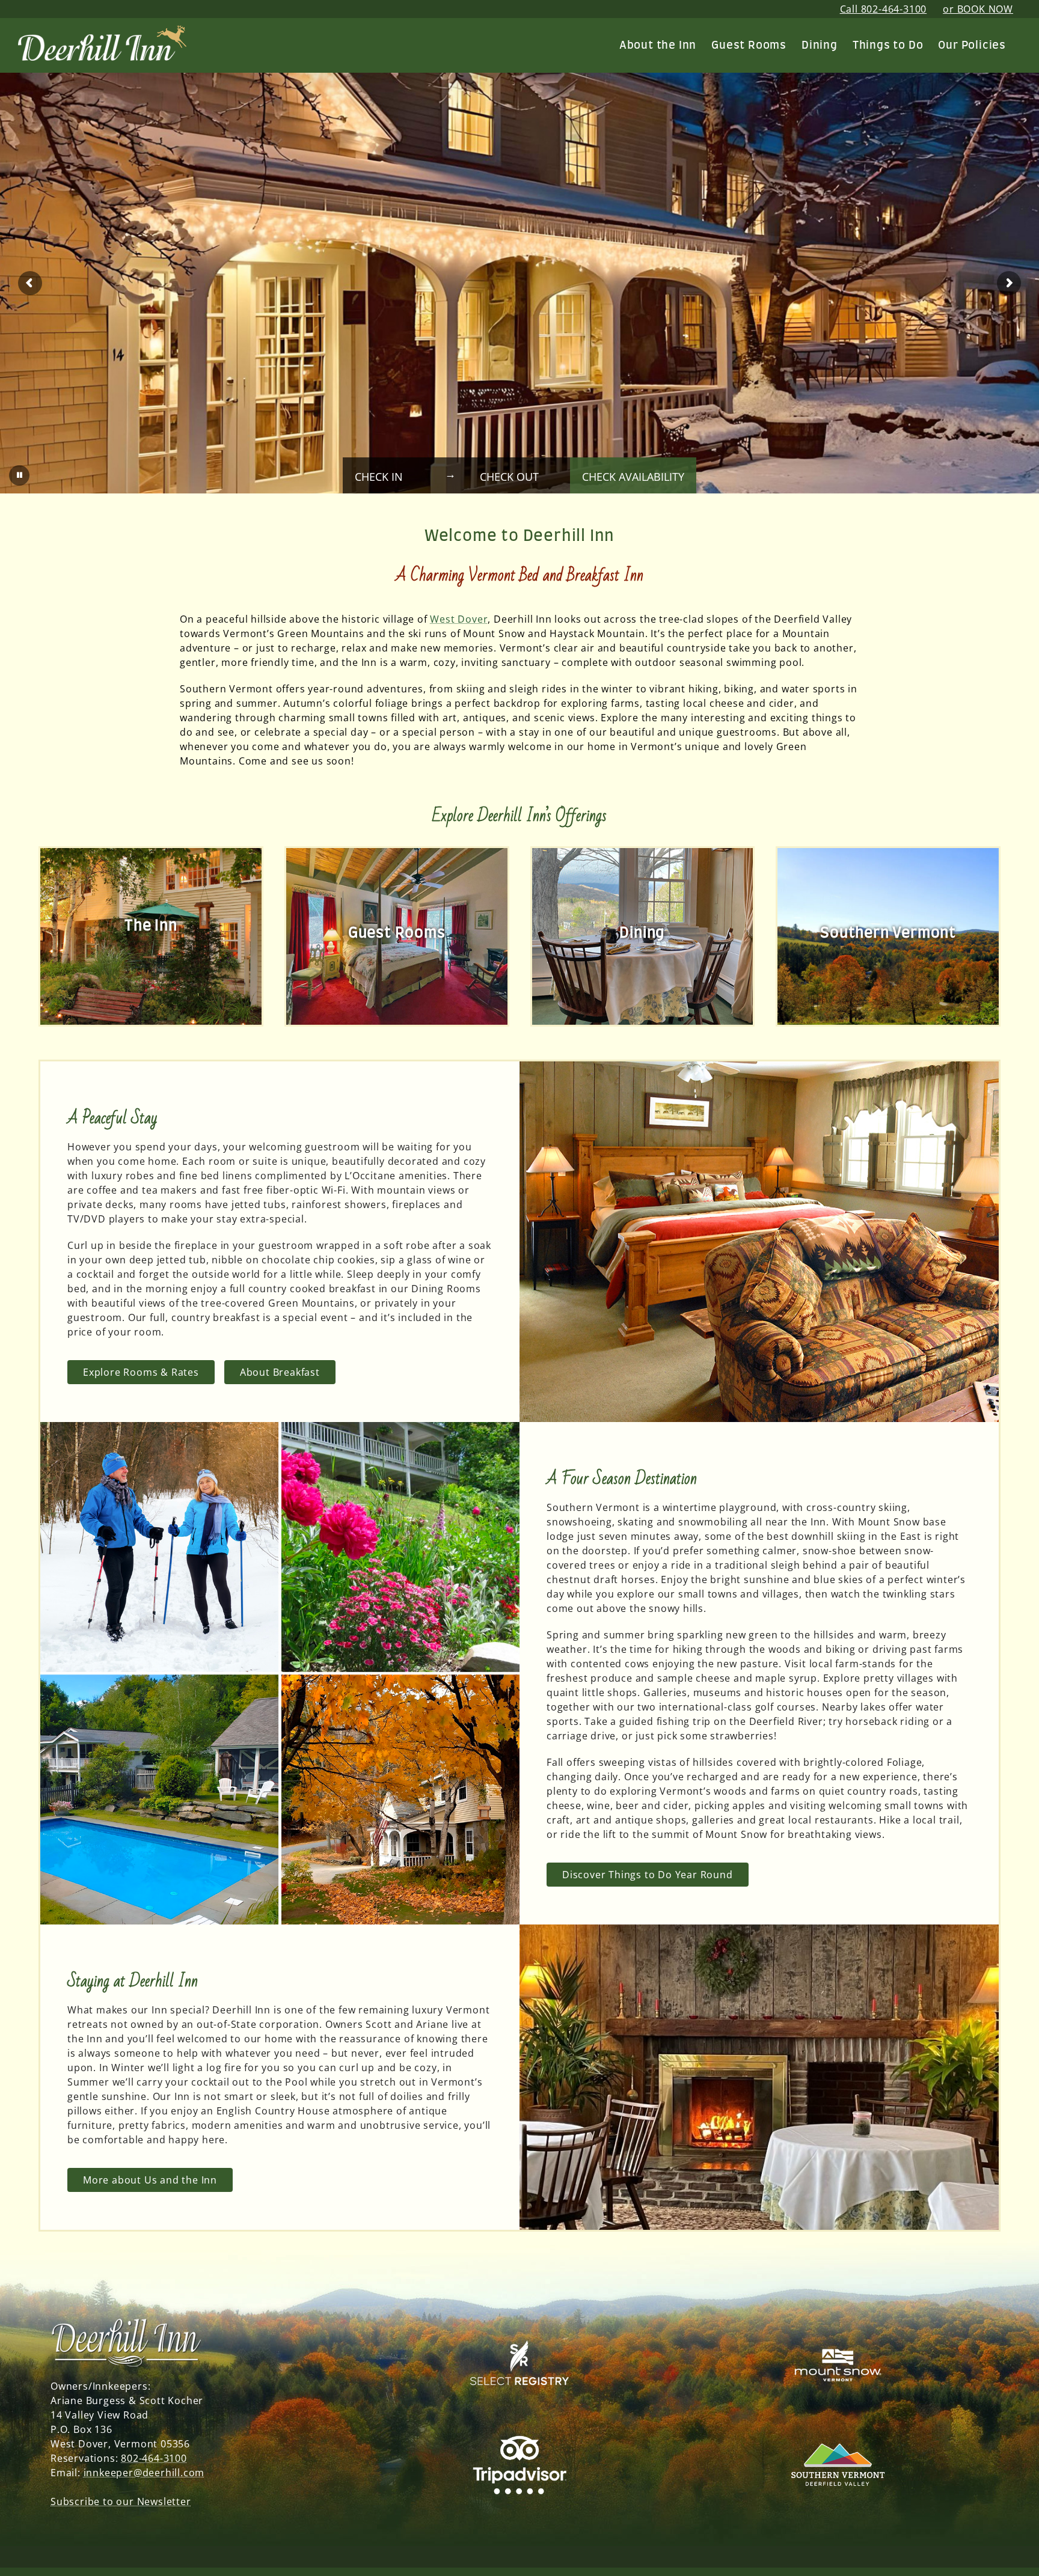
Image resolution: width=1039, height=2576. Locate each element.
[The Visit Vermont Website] (838, 2426)
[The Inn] (151, 936)
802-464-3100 (154, 2458)
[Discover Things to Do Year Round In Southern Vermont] (888, 936)
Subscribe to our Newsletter (121, 2501)
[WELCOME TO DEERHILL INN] (102, 34)
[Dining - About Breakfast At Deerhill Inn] (643, 936)
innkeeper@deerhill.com (144, 2473)
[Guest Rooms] (397, 936)
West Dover (459, 619)
